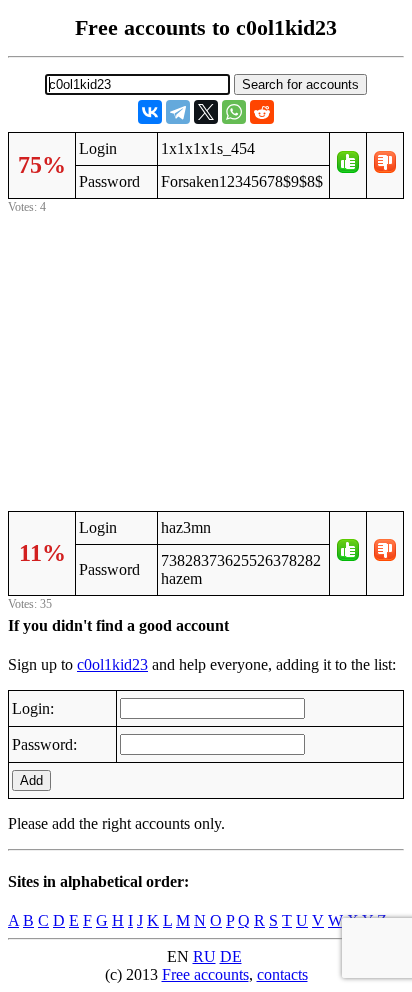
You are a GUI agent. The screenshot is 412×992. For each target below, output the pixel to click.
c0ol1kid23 (112, 664)
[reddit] (262, 112)
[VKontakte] (150, 112)
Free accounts (205, 974)
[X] (206, 112)
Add (31, 780)
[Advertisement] (206, 359)
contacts (282, 974)
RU (204, 956)
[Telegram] (178, 112)
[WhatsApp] (234, 112)
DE (231, 956)
